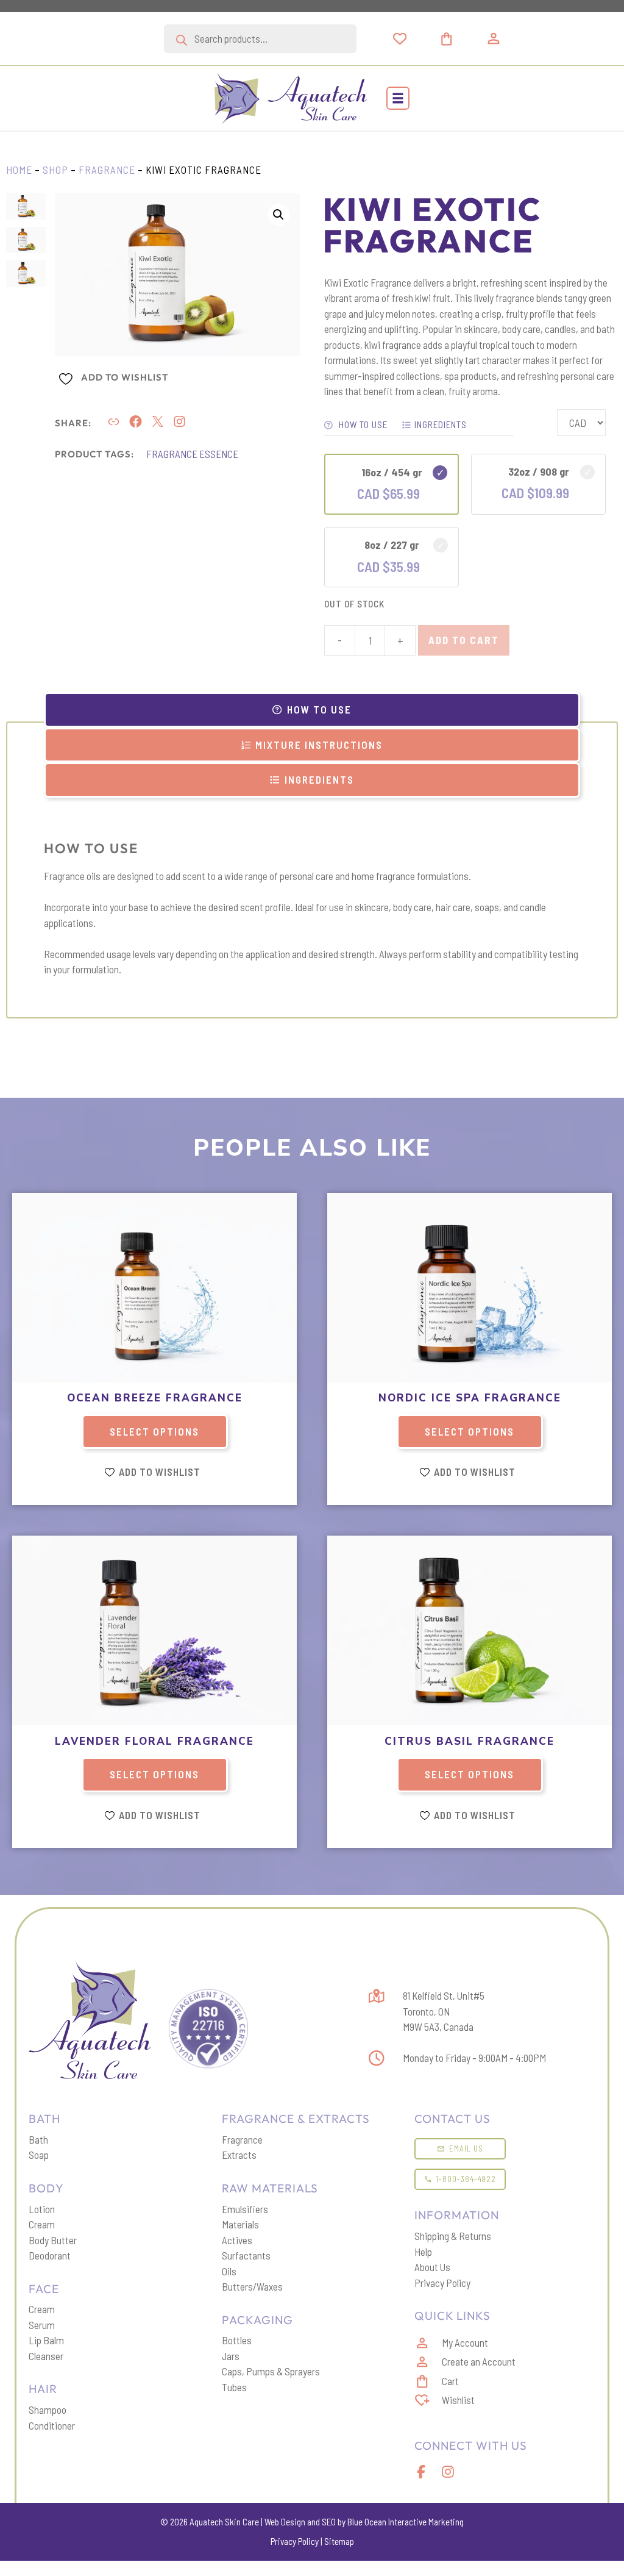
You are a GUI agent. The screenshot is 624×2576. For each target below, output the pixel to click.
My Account (465, 2342)
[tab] (312, 710)
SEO (329, 2522)
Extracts (239, 2155)
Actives (237, 2240)
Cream (42, 2224)
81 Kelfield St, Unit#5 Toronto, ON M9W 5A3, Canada (444, 2011)
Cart (450, 2381)
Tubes (234, 2387)
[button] (398, 98)
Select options (154, 1431)
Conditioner (52, 2425)
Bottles (237, 2340)
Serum (42, 2325)
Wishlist (458, 2400)
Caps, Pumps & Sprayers (271, 2371)
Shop (55, 170)
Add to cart (464, 640)
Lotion (42, 2209)
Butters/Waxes (252, 2286)
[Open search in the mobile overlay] (260, 39)
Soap (39, 2155)
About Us (432, 2267)
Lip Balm (46, 2340)
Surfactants (246, 2255)
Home (19, 170)
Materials (240, 2224)
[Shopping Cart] (461, 39)
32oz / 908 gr (539, 471)
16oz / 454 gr (392, 472)
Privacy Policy (442, 2283)
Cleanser (46, 2356)
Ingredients (441, 424)
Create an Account (479, 2361)
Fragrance (107, 170)
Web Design (285, 2522)
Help (423, 2252)
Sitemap (339, 2541)
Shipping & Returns (453, 2236)
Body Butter (53, 2240)
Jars (231, 2356)
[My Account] (494, 38)
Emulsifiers (245, 2209)
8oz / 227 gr (392, 545)
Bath (38, 2139)
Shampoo (48, 2410)
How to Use (362, 424)
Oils (229, 2271)
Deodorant (50, 2255)
